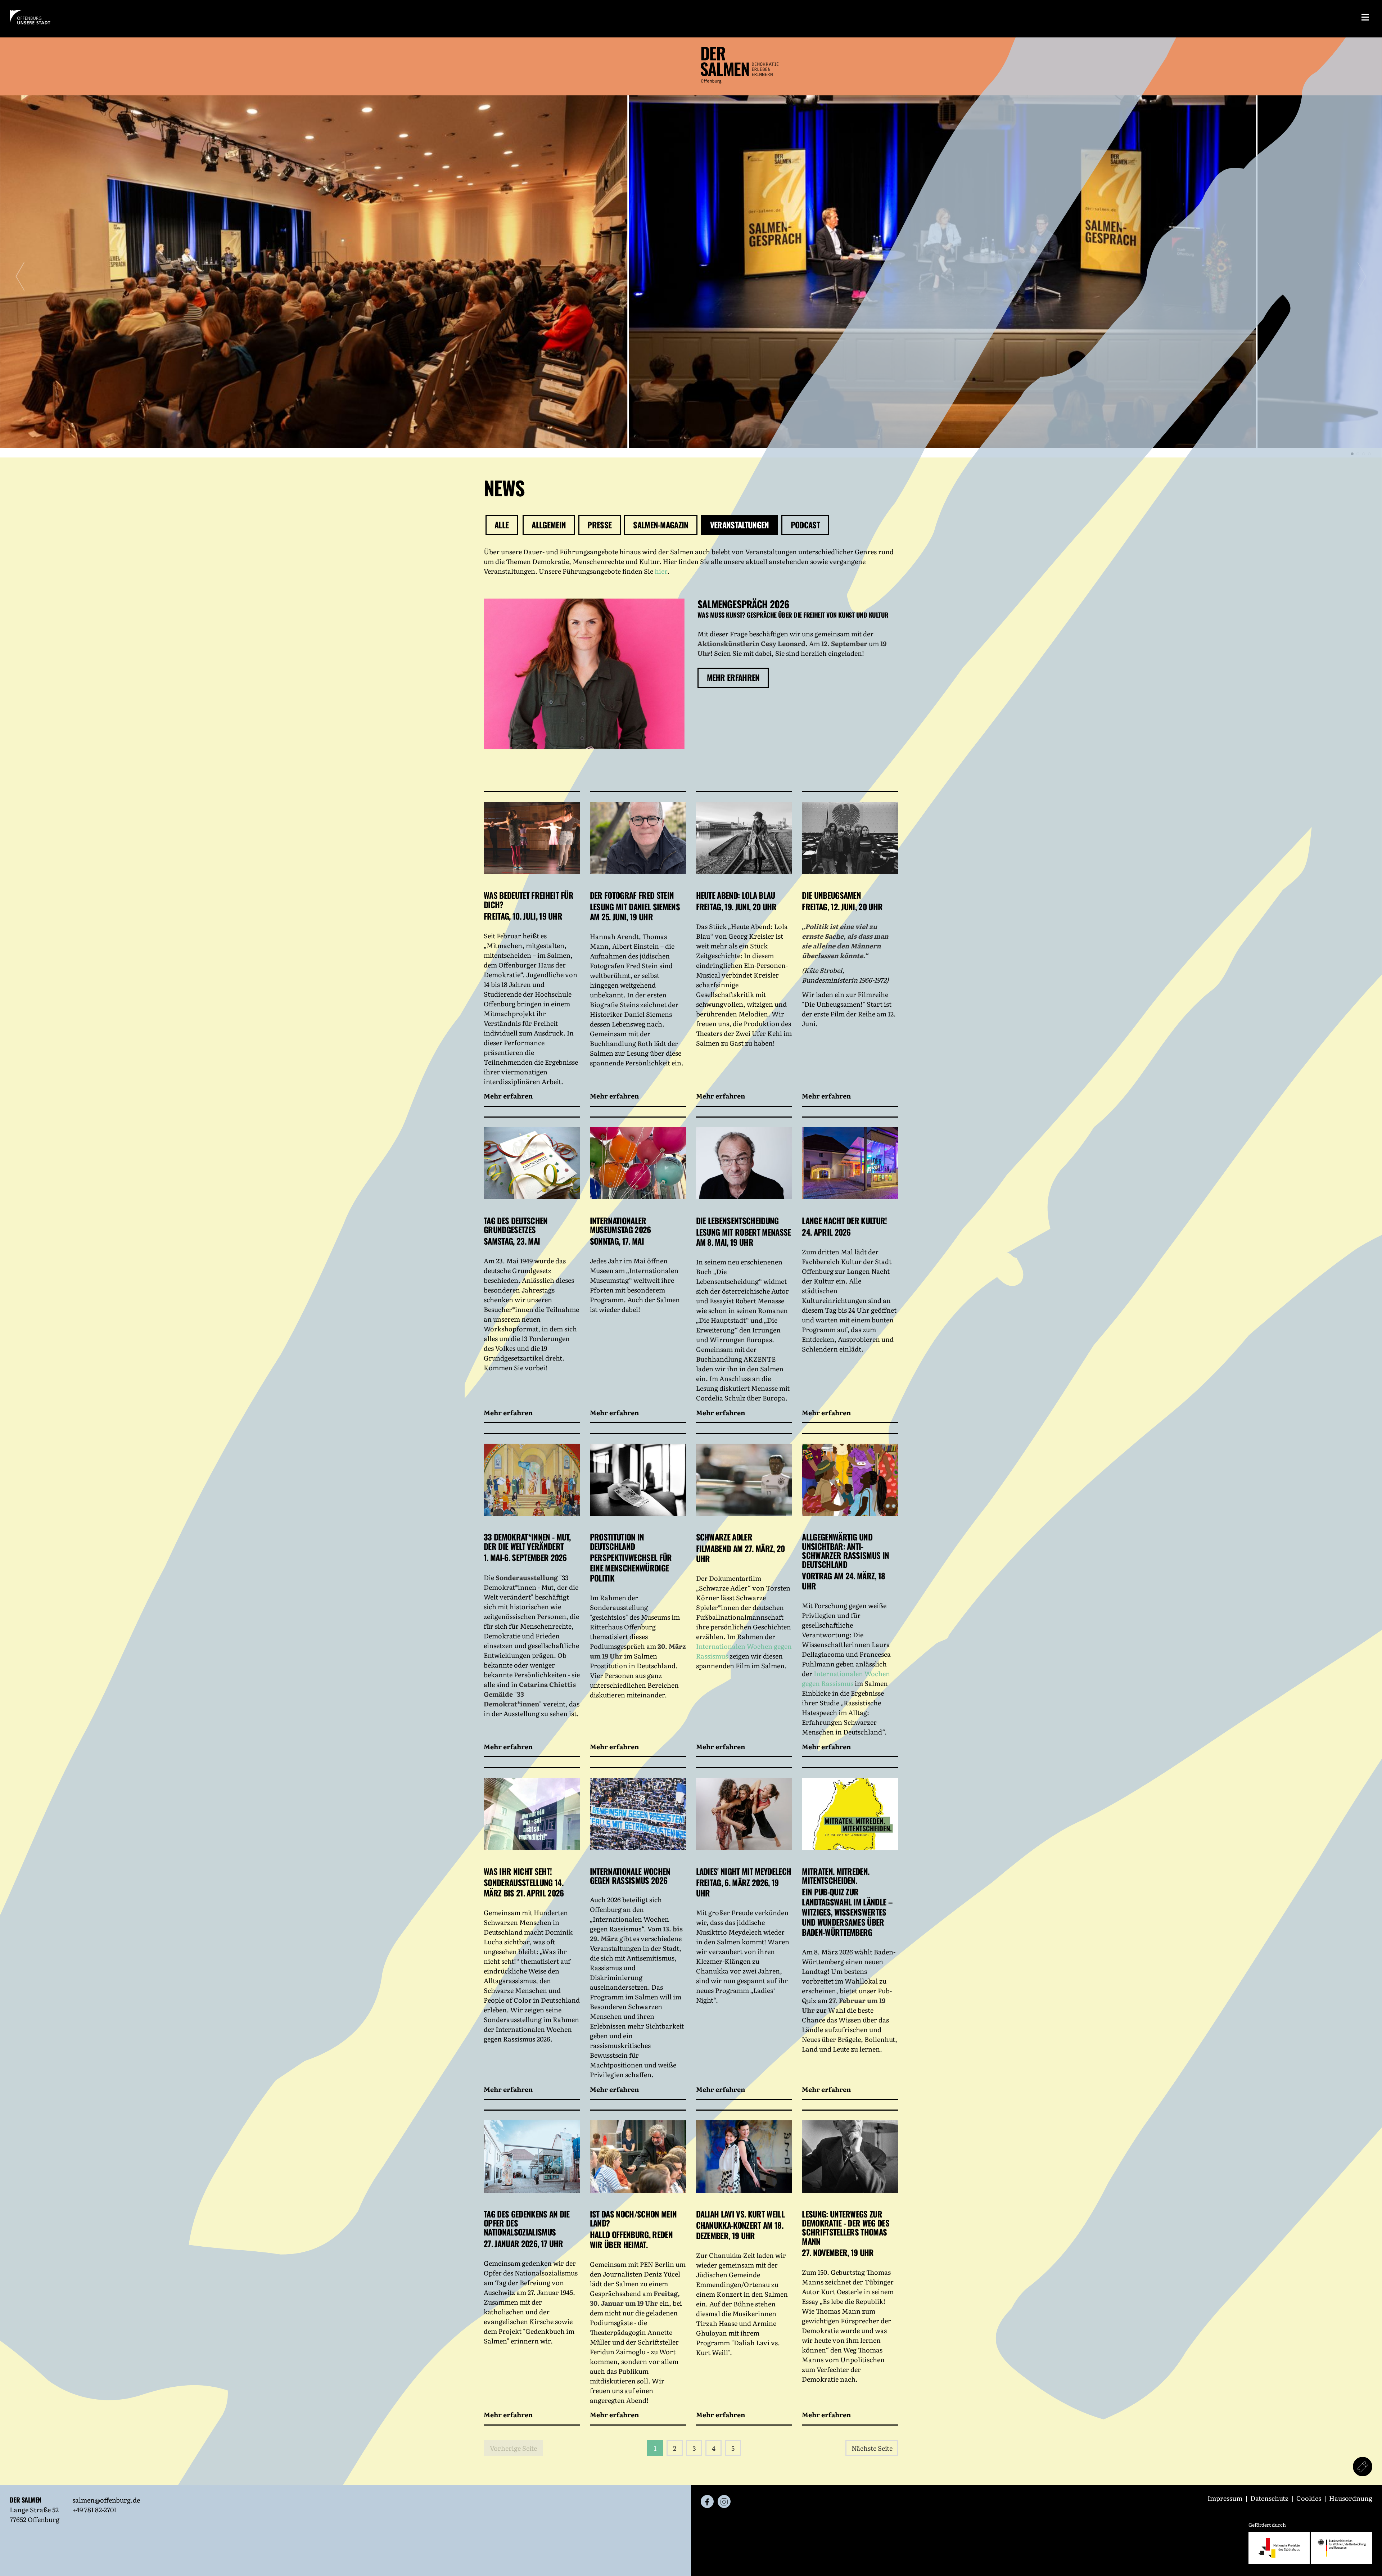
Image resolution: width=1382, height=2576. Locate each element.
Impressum (1226, 2498)
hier (661, 571)
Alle (502, 525)
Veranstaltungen (740, 525)
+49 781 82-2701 (94, 2510)
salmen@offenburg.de (106, 2500)
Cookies (1309, 2498)
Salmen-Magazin (661, 525)
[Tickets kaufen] (1363, 2467)
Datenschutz (1270, 2498)
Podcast (805, 525)
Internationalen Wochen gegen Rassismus (846, 1678)
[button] (1352, 454)
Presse (599, 525)
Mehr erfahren (733, 677)
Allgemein (549, 525)
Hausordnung (1351, 2498)
